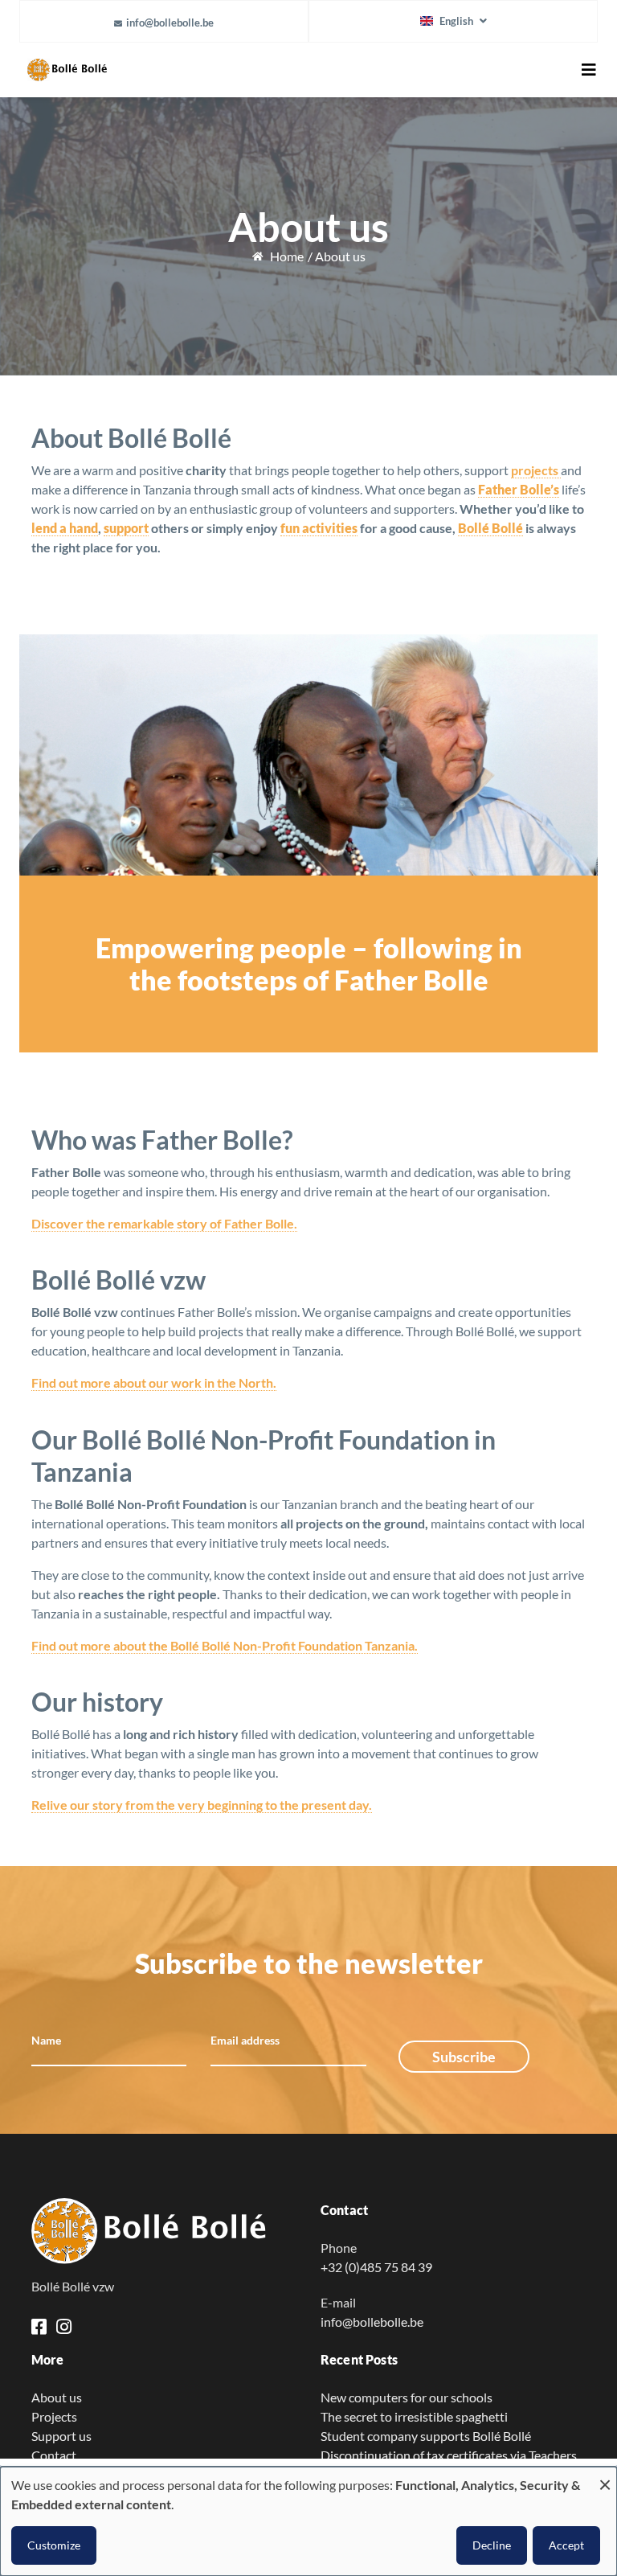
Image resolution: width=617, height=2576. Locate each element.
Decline (492, 2545)
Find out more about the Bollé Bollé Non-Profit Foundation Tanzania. (225, 1645)
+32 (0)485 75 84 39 (376, 2267)
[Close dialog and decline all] (605, 2477)
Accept (566, 2545)
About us (57, 2397)
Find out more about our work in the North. (154, 1382)
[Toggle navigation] (589, 70)
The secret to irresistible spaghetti (414, 2416)
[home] (164, 2231)
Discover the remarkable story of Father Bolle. (164, 1223)
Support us (61, 2436)
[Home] (128, 70)
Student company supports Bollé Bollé (426, 2436)
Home (287, 256)
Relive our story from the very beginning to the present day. (202, 1805)
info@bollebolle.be (170, 23)
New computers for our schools (407, 2397)
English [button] (456, 21)
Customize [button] (54, 2545)
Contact (54, 2455)
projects (536, 470)
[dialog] (308, 2521)
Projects (54, 2416)
